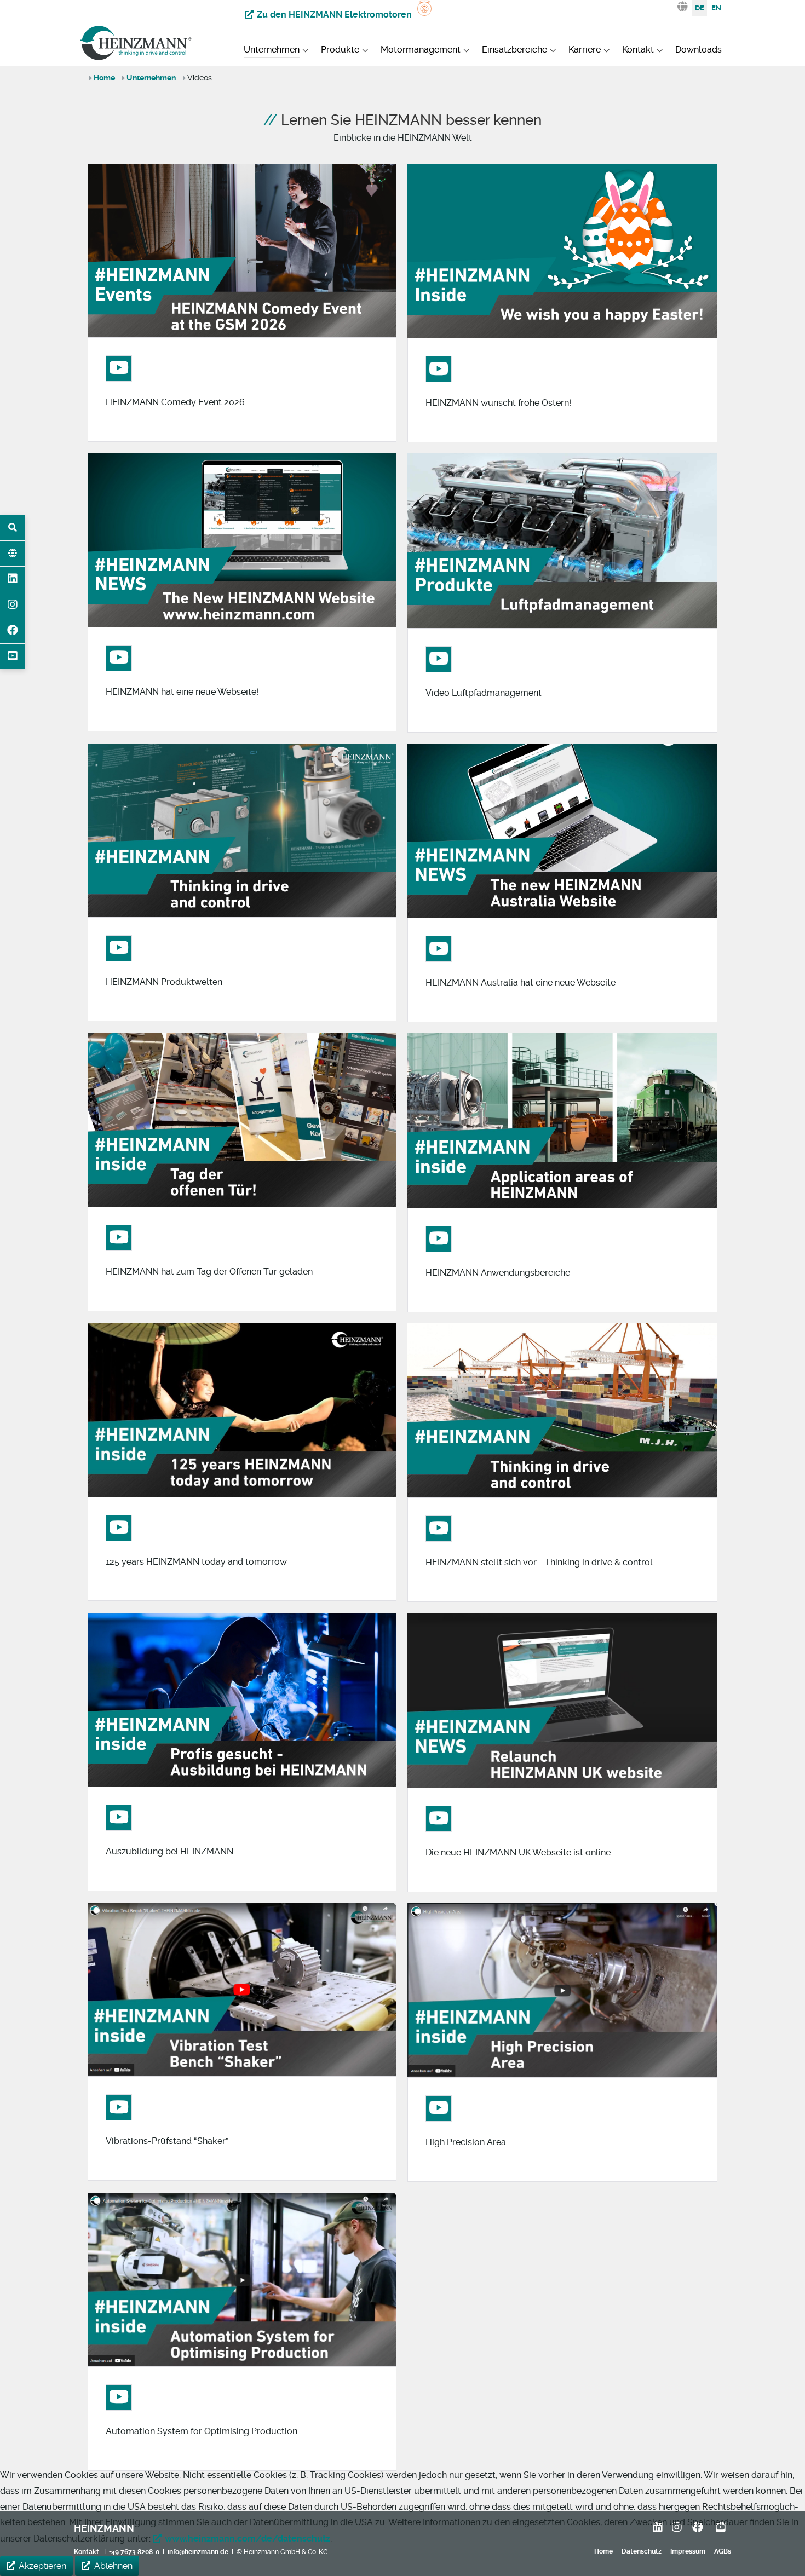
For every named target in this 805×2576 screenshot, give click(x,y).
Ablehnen (113, 2566)
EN (716, 8)
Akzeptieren (42, 2566)
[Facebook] (13, 631)
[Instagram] (13, 605)
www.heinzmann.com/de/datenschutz (248, 2538)
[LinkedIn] (13, 579)
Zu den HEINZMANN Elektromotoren (334, 15)
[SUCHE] (13, 528)
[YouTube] (13, 656)
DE (700, 8)
